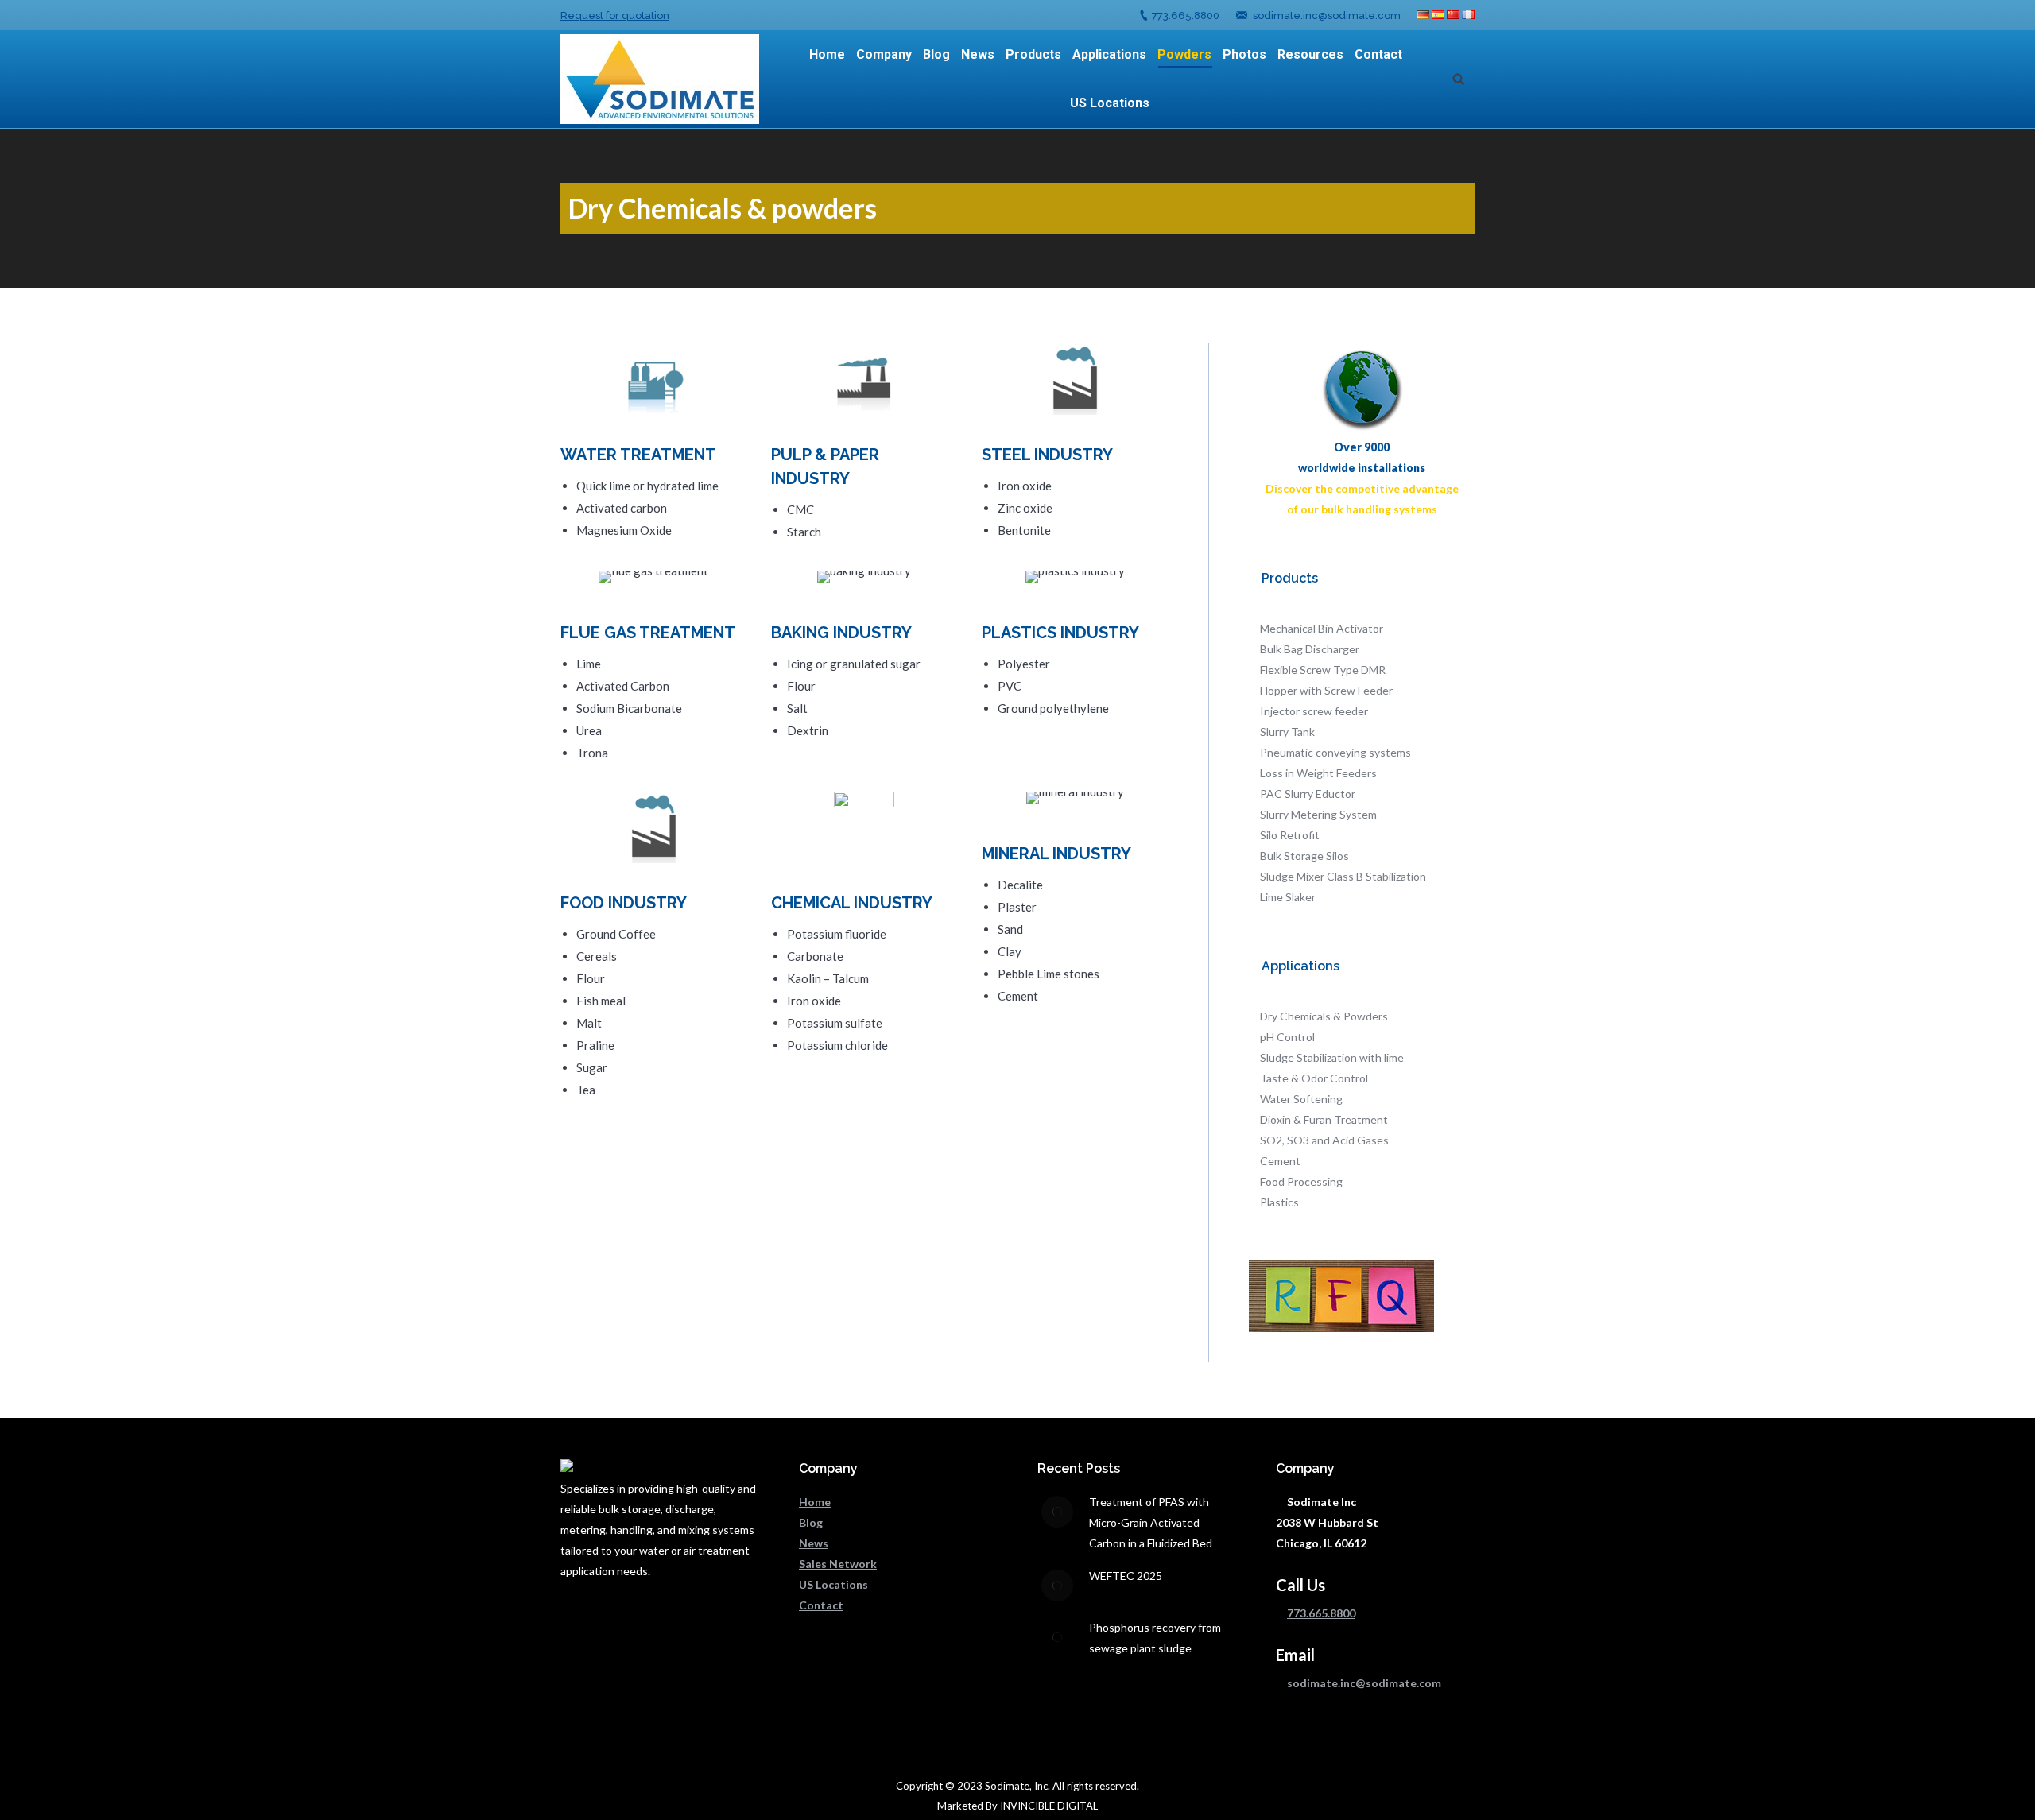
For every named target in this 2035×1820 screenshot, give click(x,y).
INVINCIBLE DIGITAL (1049, 1806)
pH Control (1287, 1037)
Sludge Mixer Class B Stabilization (1343, 876)
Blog (811, 1522)
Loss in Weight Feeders (1318, 773)
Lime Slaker (1288, 897)
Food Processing (1301, 1181)
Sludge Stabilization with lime (1332, 1057)
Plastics (1279, 1202)
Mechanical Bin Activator (1322, 628)
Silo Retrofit (1290, 835)
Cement (1280, 1161)
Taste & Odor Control (1314, 1078)
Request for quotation (615, 15)
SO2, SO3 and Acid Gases (1324, 1140)
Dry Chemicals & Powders (1324, 1016)
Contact (821, 1605)
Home (815, 1502)
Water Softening (1301, 1099)
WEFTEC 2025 (1126, 1576)
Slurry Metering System (1318, 814)
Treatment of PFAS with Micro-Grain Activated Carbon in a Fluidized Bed (1151, 1522)
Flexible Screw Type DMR (1323, 670)
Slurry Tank (1287, 732)
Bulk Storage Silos (1304, 856)
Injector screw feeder (1314, 711)
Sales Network (838, 1564)
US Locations (833, 1584)
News (814, 1543)
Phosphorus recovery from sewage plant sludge (1155, 1638)
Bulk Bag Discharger (1310, 649)
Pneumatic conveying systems (1335, 752)
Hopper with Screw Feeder (1326, 690)
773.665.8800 (1186, 15)
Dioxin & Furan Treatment (1324, 1119)
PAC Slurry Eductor (1308, 794)
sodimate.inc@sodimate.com (1327, 15)
